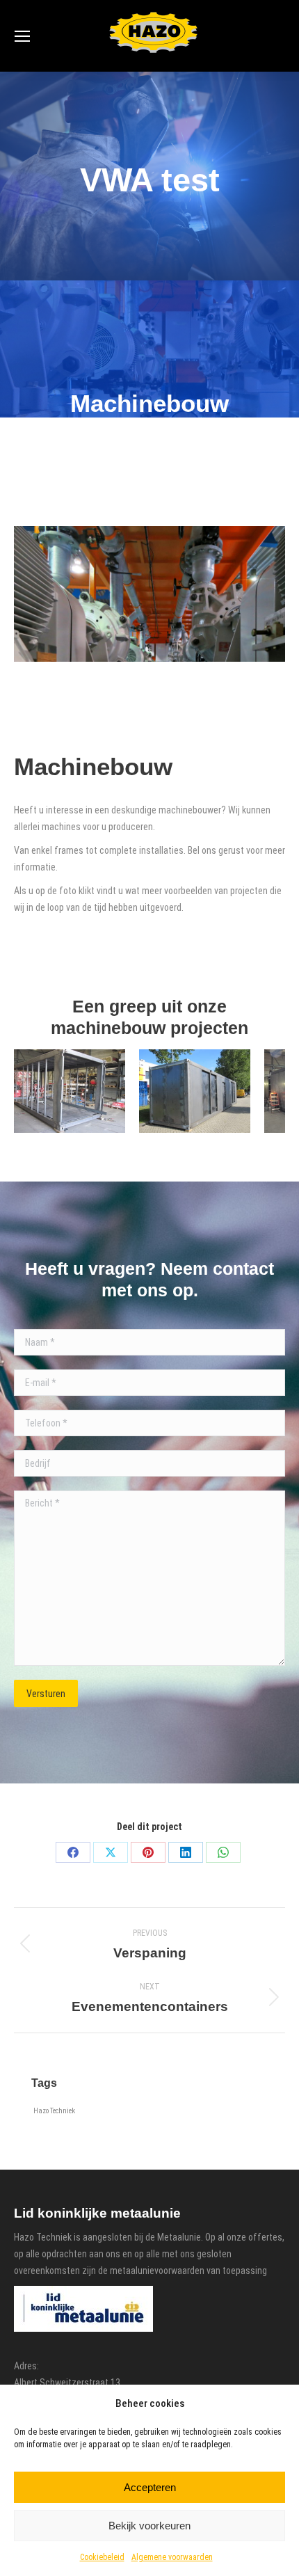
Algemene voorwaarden (172, 2557)
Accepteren (150, 2487)
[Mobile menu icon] (22, 36)
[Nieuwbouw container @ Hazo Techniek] (70, 1091)
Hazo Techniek (54, 2111)
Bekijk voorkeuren (149, 2526)
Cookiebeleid (102, 2557)
